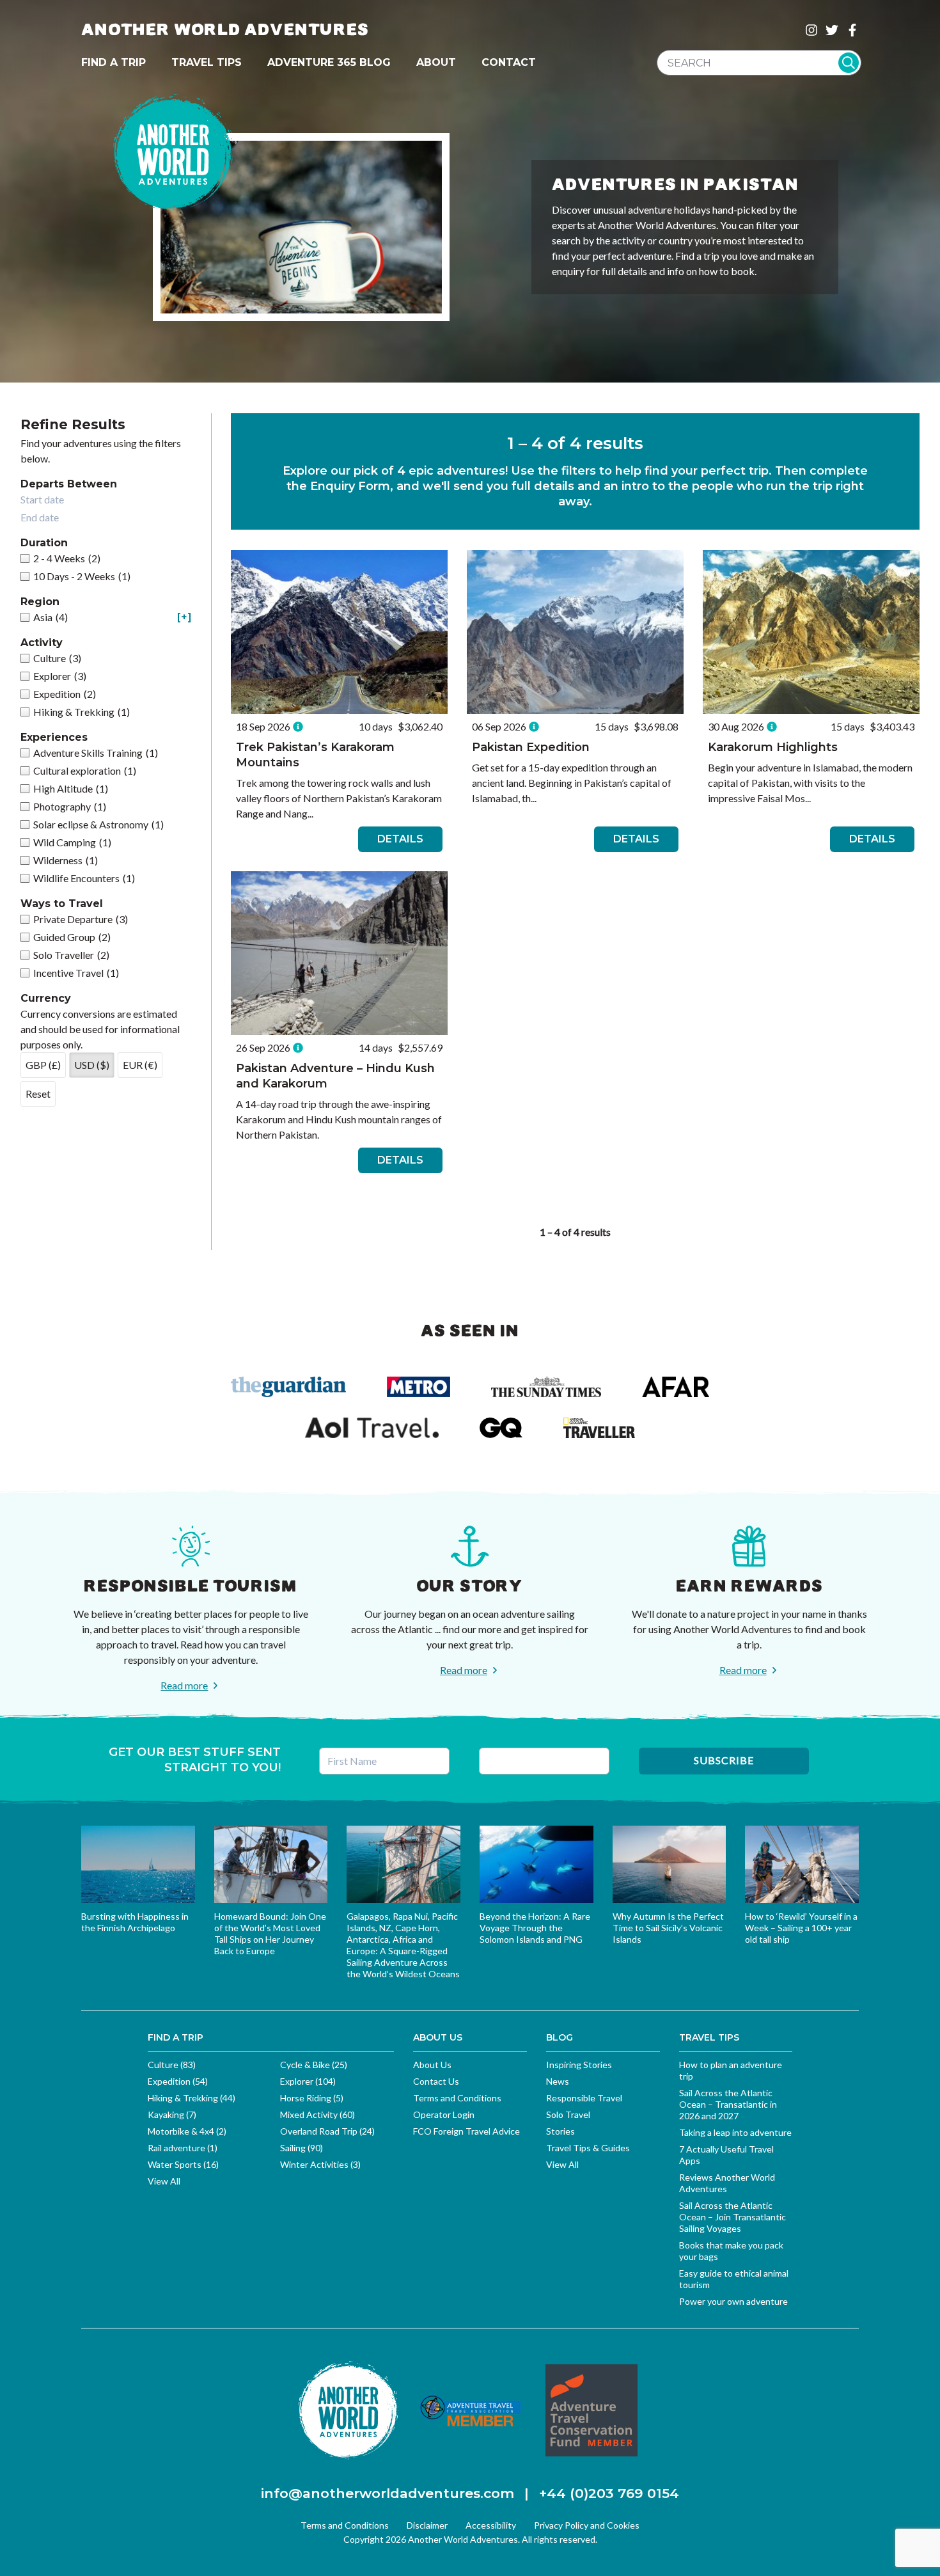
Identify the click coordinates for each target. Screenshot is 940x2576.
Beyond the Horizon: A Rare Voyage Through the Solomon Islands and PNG (535, 1928)
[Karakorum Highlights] (811, 632)
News (558, 2081)
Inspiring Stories (579, 2065)
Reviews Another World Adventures (727, 2183)
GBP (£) (43, 1065)
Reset (38, 1094)
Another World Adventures (225, 30)
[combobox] (759, 63)
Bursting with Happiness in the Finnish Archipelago (135, 1922)
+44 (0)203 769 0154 (609, 2493)
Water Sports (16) (183, 2164)
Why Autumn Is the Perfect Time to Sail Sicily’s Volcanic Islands (668, 1928)
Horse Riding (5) (312, 2098)
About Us (432, 2065)
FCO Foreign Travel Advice (466, 2131)
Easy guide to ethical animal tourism (734, 2279)
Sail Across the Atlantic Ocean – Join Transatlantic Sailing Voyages (732, 2217)
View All (164, 2181)
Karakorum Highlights (773, 747)
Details (400, 839)
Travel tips (207, 62)
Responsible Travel (584, 2098)
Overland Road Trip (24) (327, 2131)
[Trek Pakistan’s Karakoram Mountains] (339, 632)
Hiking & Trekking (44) (192, 2098)
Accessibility (491, 2525)
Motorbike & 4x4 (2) (187, 2131)
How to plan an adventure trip (731, 2070)
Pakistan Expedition (531, 747)
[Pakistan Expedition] (575, 632)
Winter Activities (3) (320, 2164)
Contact (509, 62)
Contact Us (436, 2081)
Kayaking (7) (172, 2114)
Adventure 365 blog (329, 62)
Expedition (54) (178, 2081)
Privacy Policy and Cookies (587, 2525)
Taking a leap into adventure (735, 2132)
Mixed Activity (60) (317, 2114)
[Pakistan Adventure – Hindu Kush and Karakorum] (339, 953)
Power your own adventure (733, 2301)
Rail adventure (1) (183, 2148)
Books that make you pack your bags (731, 2251)
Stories (560, 2131)
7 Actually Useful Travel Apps (726, 2155)
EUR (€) (140, 1065)
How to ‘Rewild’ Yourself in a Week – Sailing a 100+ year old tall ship (801, 1928)
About (436, 62)
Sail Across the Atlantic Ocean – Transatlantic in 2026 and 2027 (728, 2104)
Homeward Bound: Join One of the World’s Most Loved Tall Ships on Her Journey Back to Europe (270, 1933)
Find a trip (114, 62)
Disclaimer (427, 2525)
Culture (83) (172, 2065)
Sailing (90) (302, 2148)
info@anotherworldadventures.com (388, 2493)
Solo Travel (568, 2114)
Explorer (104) (308, 2081)
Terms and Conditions (457, 2098)
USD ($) (92, 1065)
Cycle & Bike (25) (314, 2065)
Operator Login (444, 2114)
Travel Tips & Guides (588, 2148)
